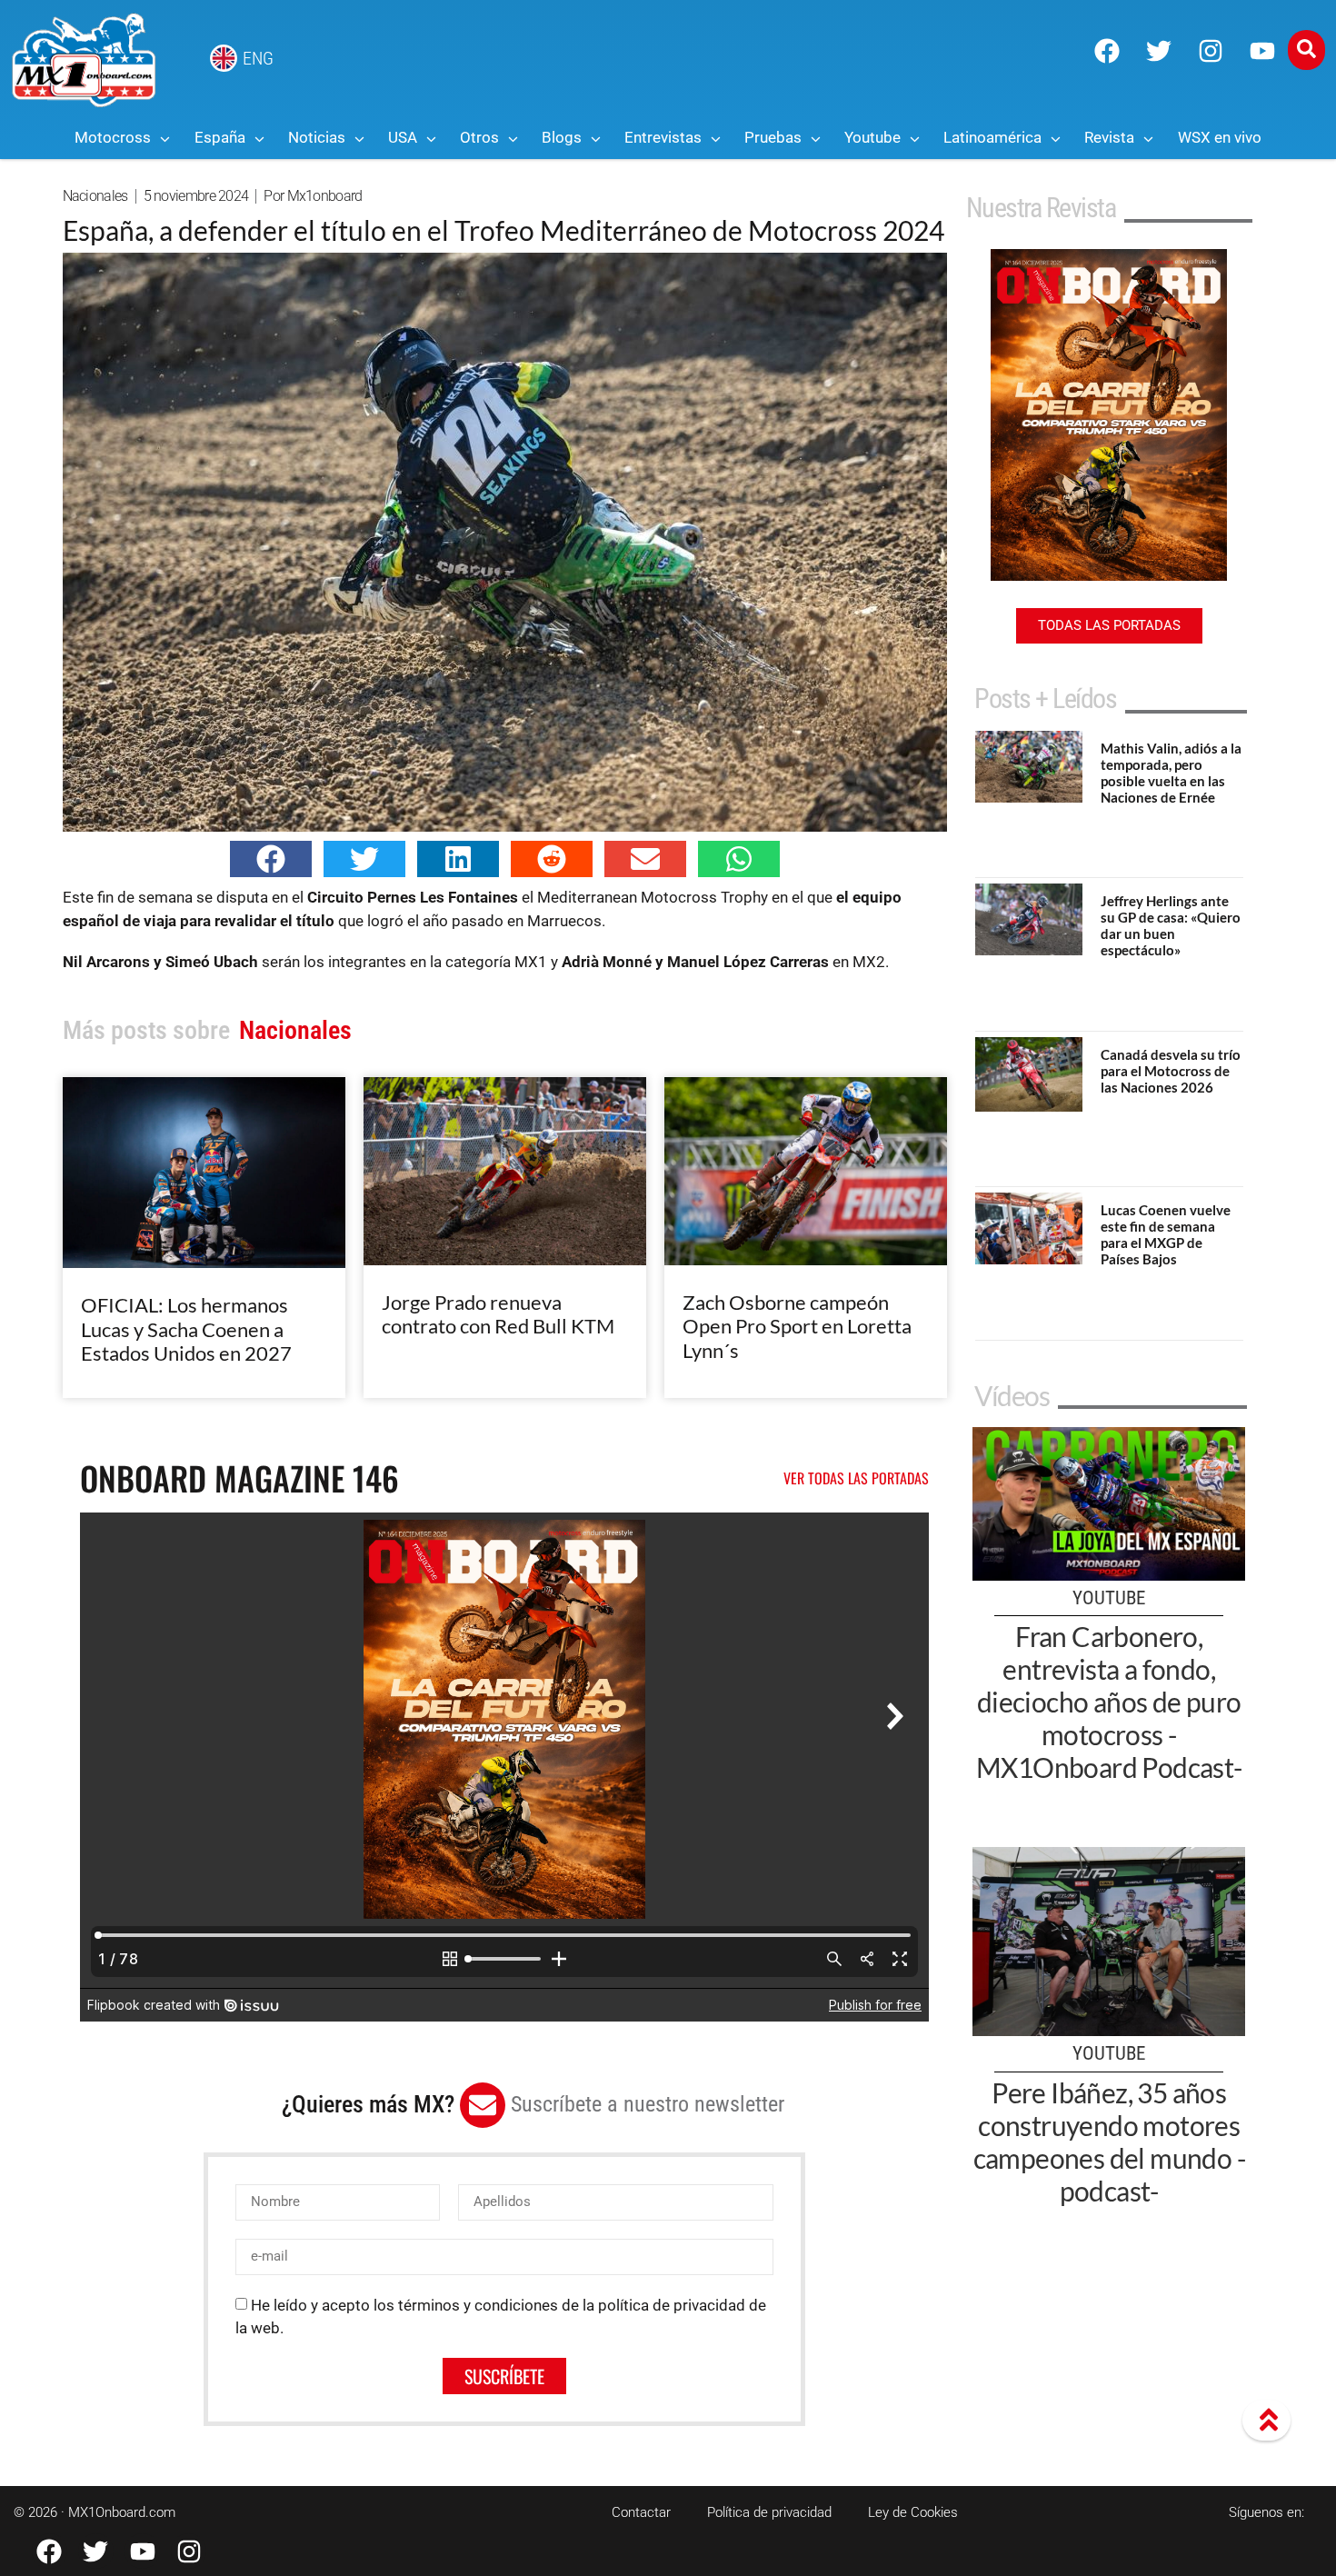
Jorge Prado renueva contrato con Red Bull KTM (498, 1314)
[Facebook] (1107, 51)
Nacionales (95, 196)
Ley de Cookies (913, 2512)
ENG (258, 58)
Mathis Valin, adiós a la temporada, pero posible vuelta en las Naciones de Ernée (1171, 773)
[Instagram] (1211, 51)
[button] (271, 859)
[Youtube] (1262, 51)
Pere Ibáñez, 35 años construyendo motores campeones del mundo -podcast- (1109, 2142)
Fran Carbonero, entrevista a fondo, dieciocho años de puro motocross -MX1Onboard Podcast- (1109, 1702)
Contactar (641, 2512)
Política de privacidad (769, 2512)
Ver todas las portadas (856, 1478)
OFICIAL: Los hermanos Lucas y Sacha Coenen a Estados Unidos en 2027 (186, 1329)
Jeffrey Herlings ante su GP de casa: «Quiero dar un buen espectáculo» (1171, 925)
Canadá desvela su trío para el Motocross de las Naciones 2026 (1171, 1071)
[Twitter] (1159, 51)
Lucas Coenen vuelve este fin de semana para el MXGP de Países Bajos (1166, 1234)
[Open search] (1306, 50)
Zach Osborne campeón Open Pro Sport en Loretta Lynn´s (797, 1326)
